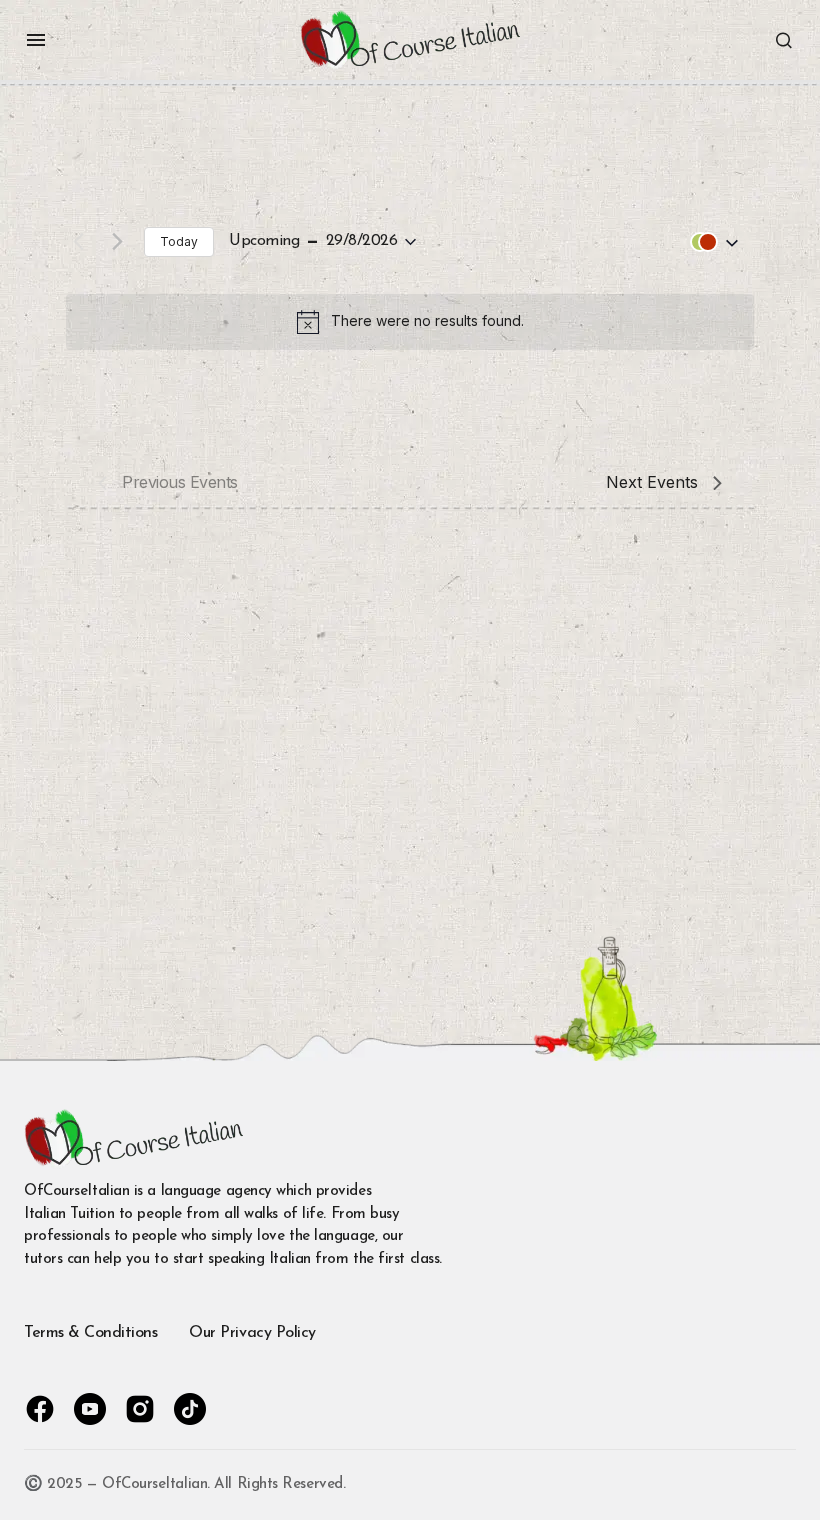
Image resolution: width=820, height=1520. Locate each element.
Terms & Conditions (90, 1333)
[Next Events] (117, 242)
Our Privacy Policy (252, 1333)
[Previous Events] (78, 242)
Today (179, 241)
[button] (36, 40)
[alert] (410, 322)
